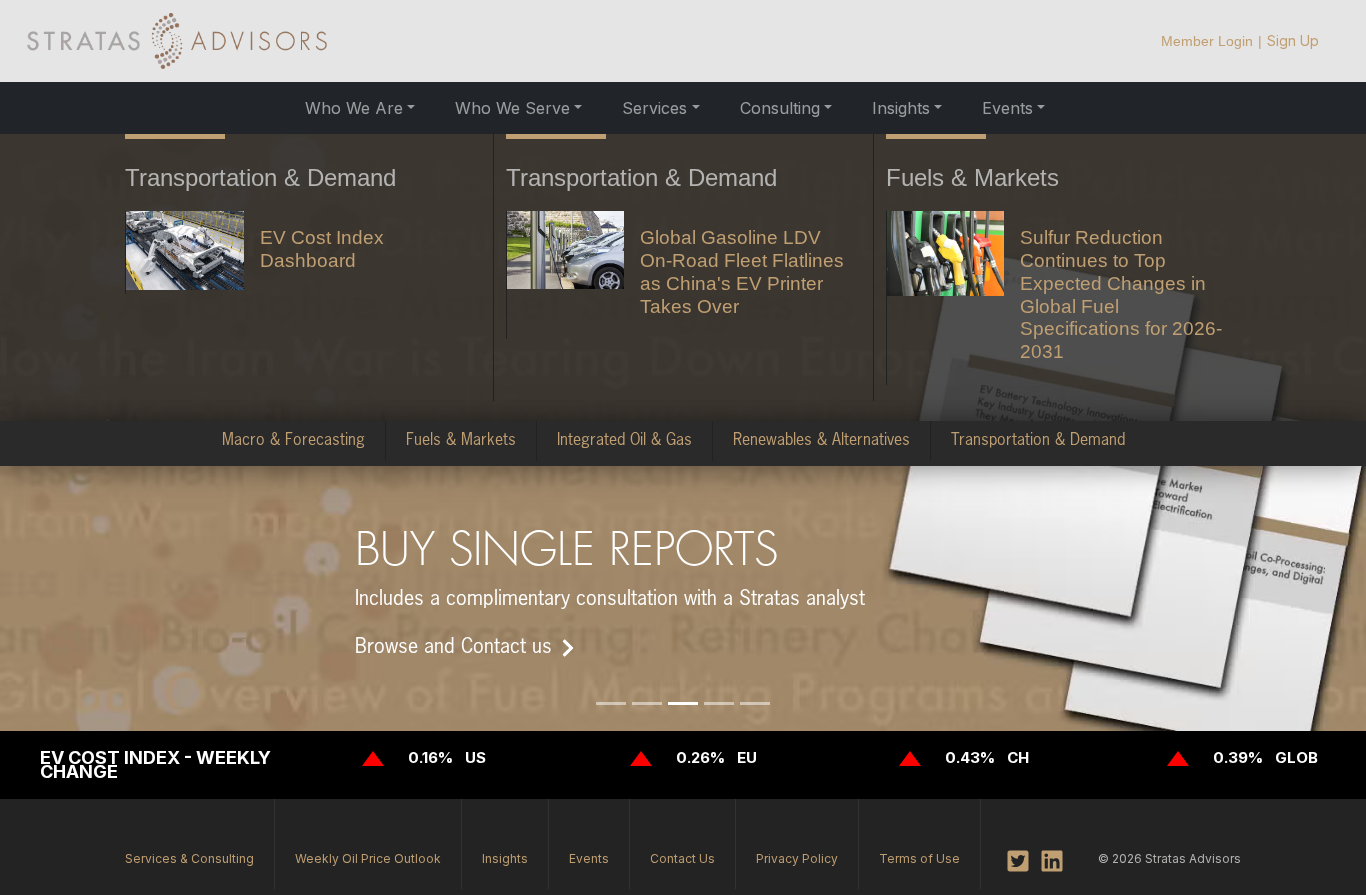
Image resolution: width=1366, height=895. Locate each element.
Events (589, 858)
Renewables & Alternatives (821, 441)
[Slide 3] (683, 703)
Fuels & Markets (461, 441)
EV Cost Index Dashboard (322, 249)
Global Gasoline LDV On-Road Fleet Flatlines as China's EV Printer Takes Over (742, 271)
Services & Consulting (189, 858)
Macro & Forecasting (293, 441)
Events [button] (1007, 108)
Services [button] (654, 108)
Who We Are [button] (354, 108)
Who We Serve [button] (512, 108)
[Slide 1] (611, 703)
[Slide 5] (755, 703)
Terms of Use (919, 858)
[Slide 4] (719, 703)
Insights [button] (901, 108)
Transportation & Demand (1038, 441)
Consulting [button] (780, 108)
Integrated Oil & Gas (624, 441)
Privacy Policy (797, 858)
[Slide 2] (647, 703)
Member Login (1207, 41)
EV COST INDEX (110, 757)
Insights (505, 858)
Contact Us (682, 858)
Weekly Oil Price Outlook (368, 858)
